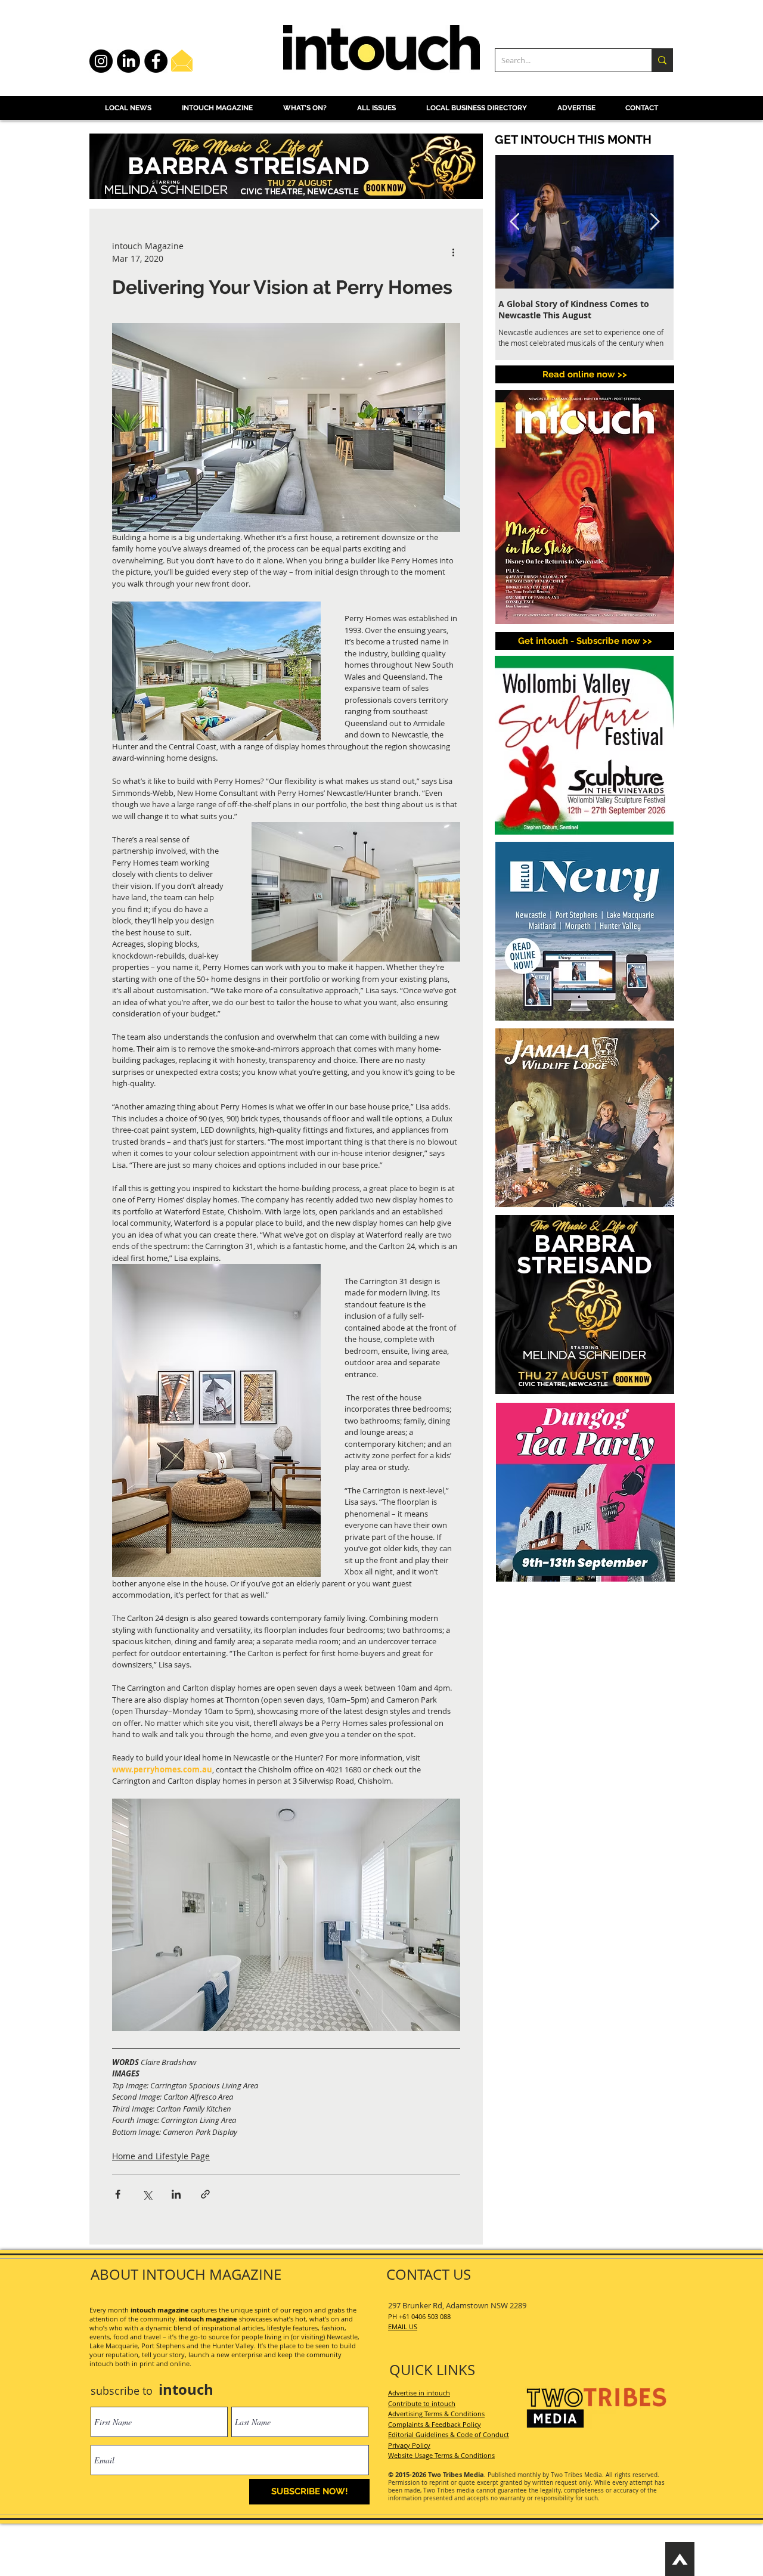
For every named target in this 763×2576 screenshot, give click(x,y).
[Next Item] (655, 222)
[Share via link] (205, 2194)
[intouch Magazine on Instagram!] (101, 61)
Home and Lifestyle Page (161, 2156)
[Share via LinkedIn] (176, 2194)
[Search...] (662, 60)
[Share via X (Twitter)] (147, 2194)
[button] (585, 641)
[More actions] (453, 252)
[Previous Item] (514, 222)
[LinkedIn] (128, 61)
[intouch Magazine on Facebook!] (156, 61)
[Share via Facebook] (118, 2194)
